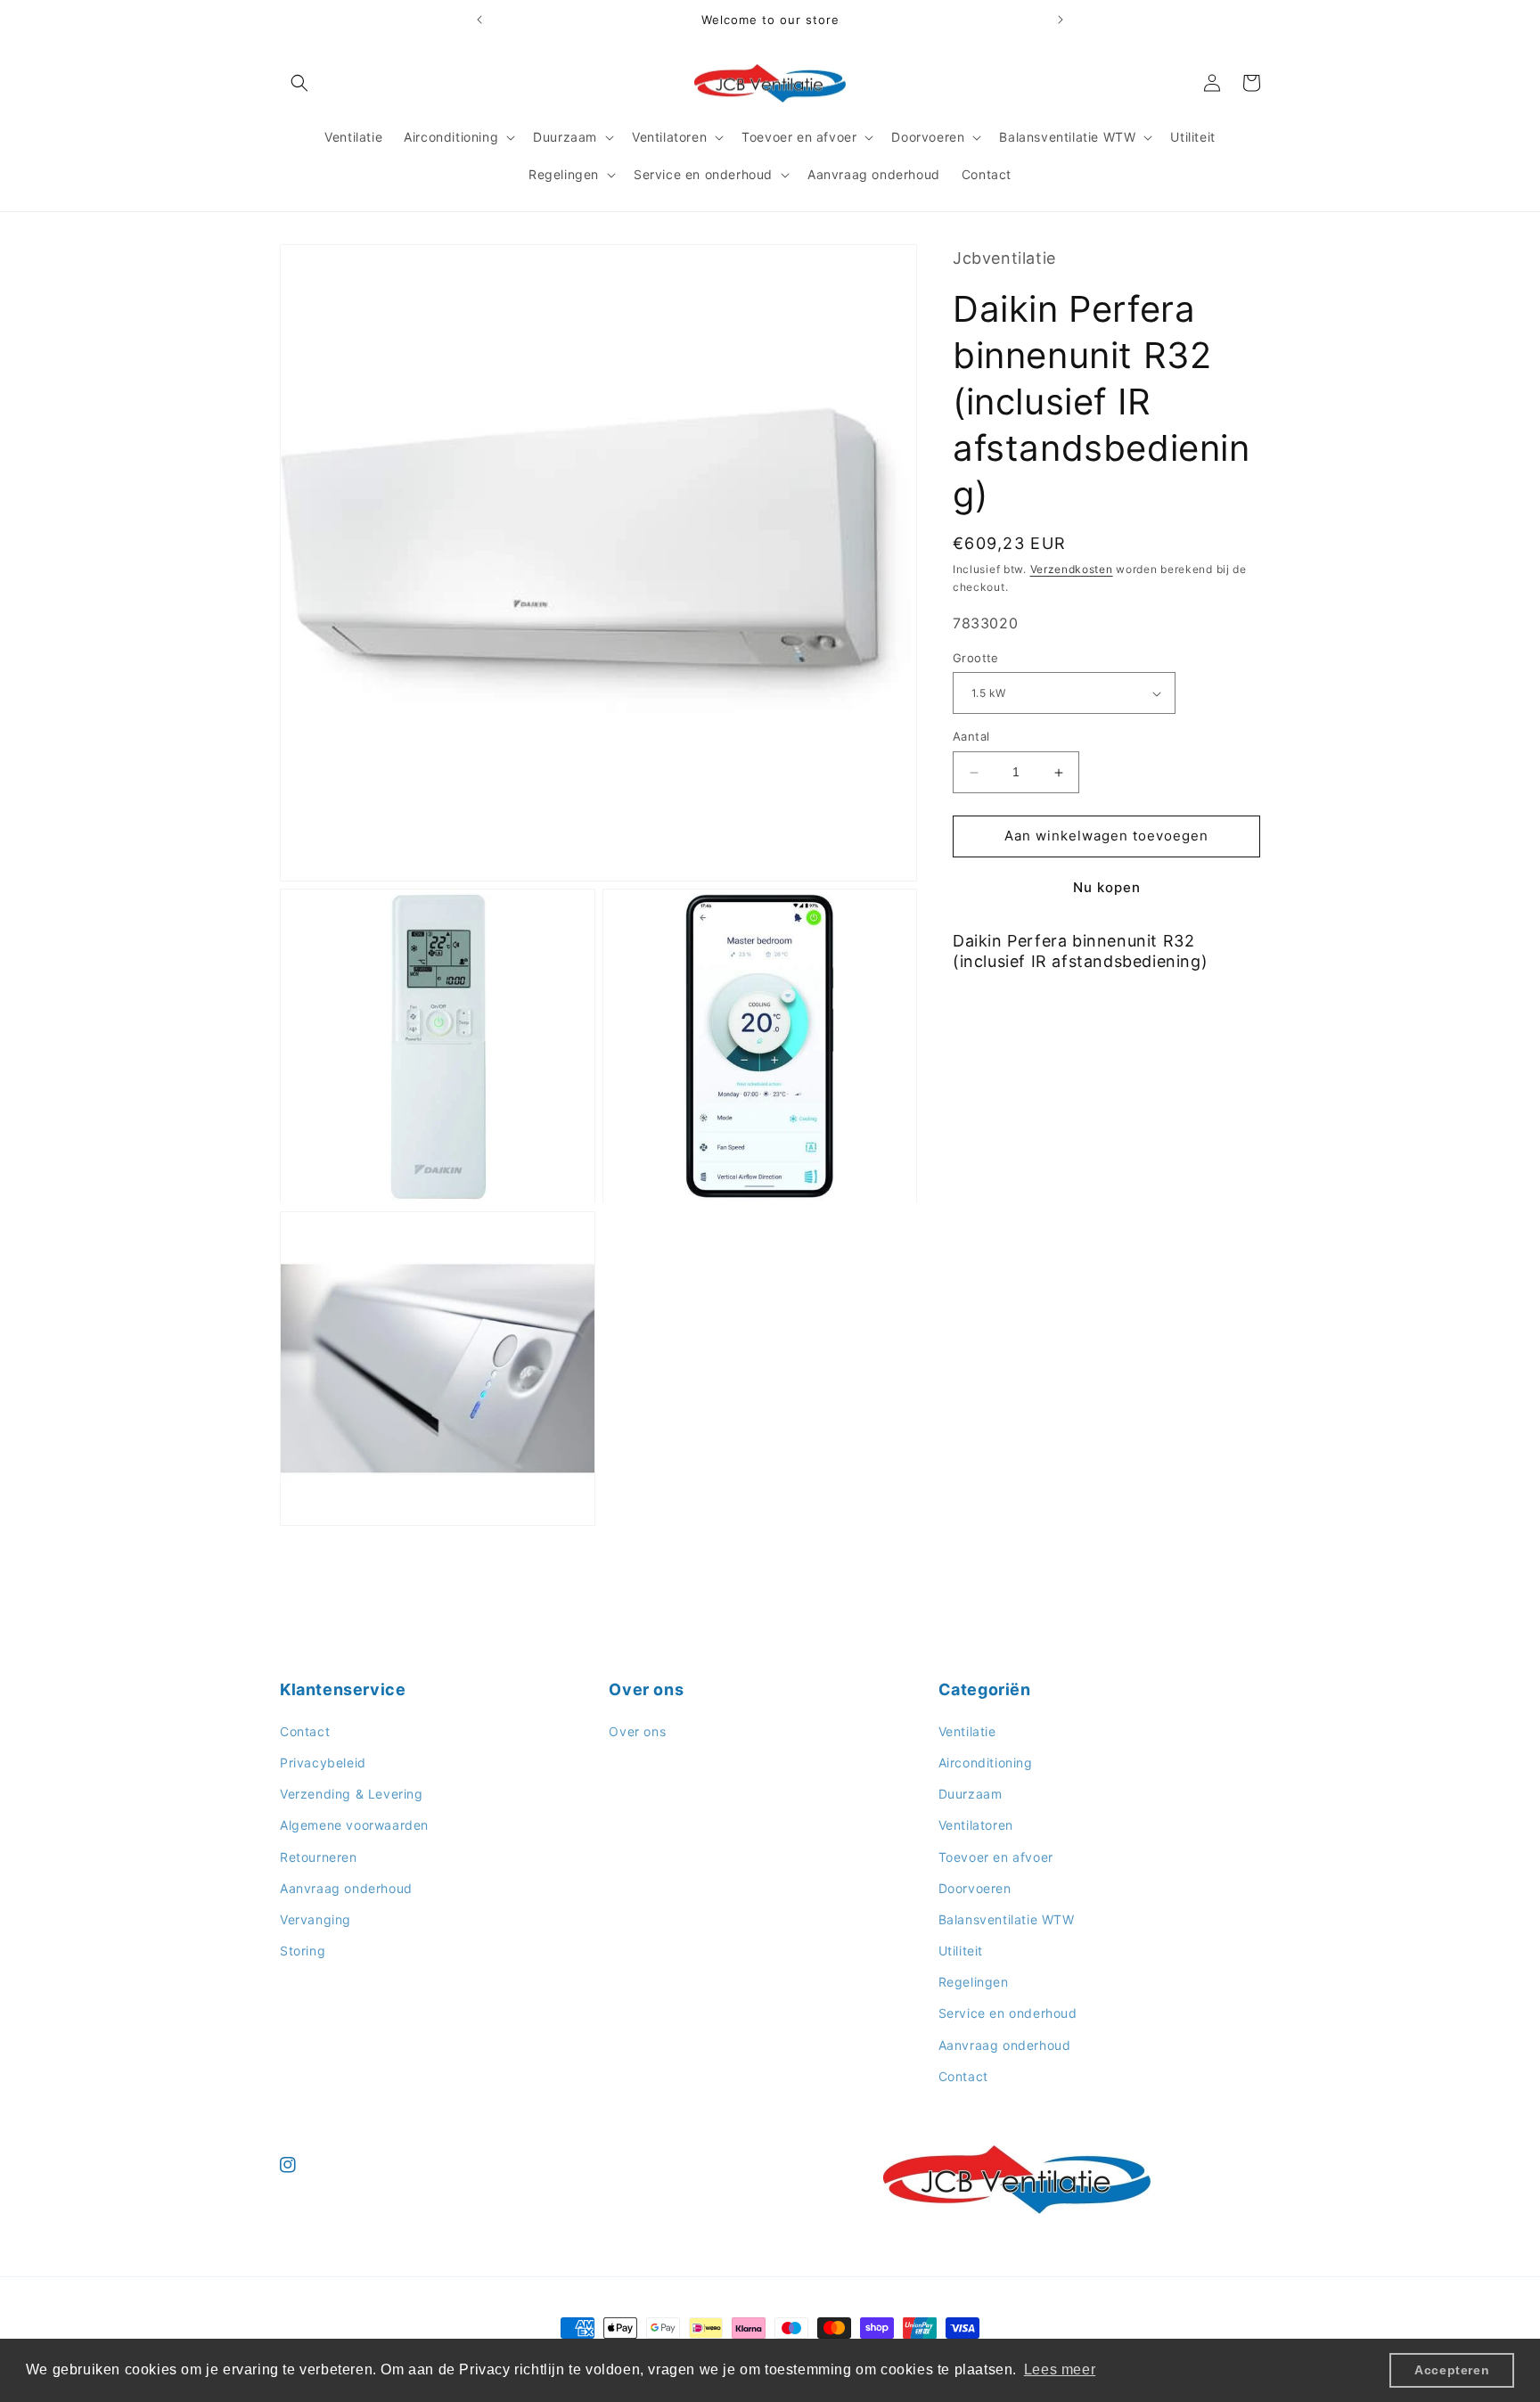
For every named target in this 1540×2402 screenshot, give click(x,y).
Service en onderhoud (1008, 2013)
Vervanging (315, 1919)
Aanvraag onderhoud (346, 1888)
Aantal (971, 737)
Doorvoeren (975, 1888)
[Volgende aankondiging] (1061, 20)
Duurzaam (971, 1794)
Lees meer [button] (1060, 2369)
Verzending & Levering (352, 1794)
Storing (303, 1951)
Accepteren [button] (1452, 2370)
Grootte (976, 658)
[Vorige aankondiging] (479, 20)
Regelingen (974, 1982)
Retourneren (319, 1857)
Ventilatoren (976, 1825)
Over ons (637, 1731)
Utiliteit (961, 1951)
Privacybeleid (323, 1763)
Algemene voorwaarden (354, 1825)
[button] (299, 83)
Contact (305, 1731)
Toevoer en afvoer (996, 1857)
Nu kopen (1107, 887)
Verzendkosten (1072, 570)
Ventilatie (967, 1731)
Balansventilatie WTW (1007, 1919)
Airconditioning (986, 1763)
